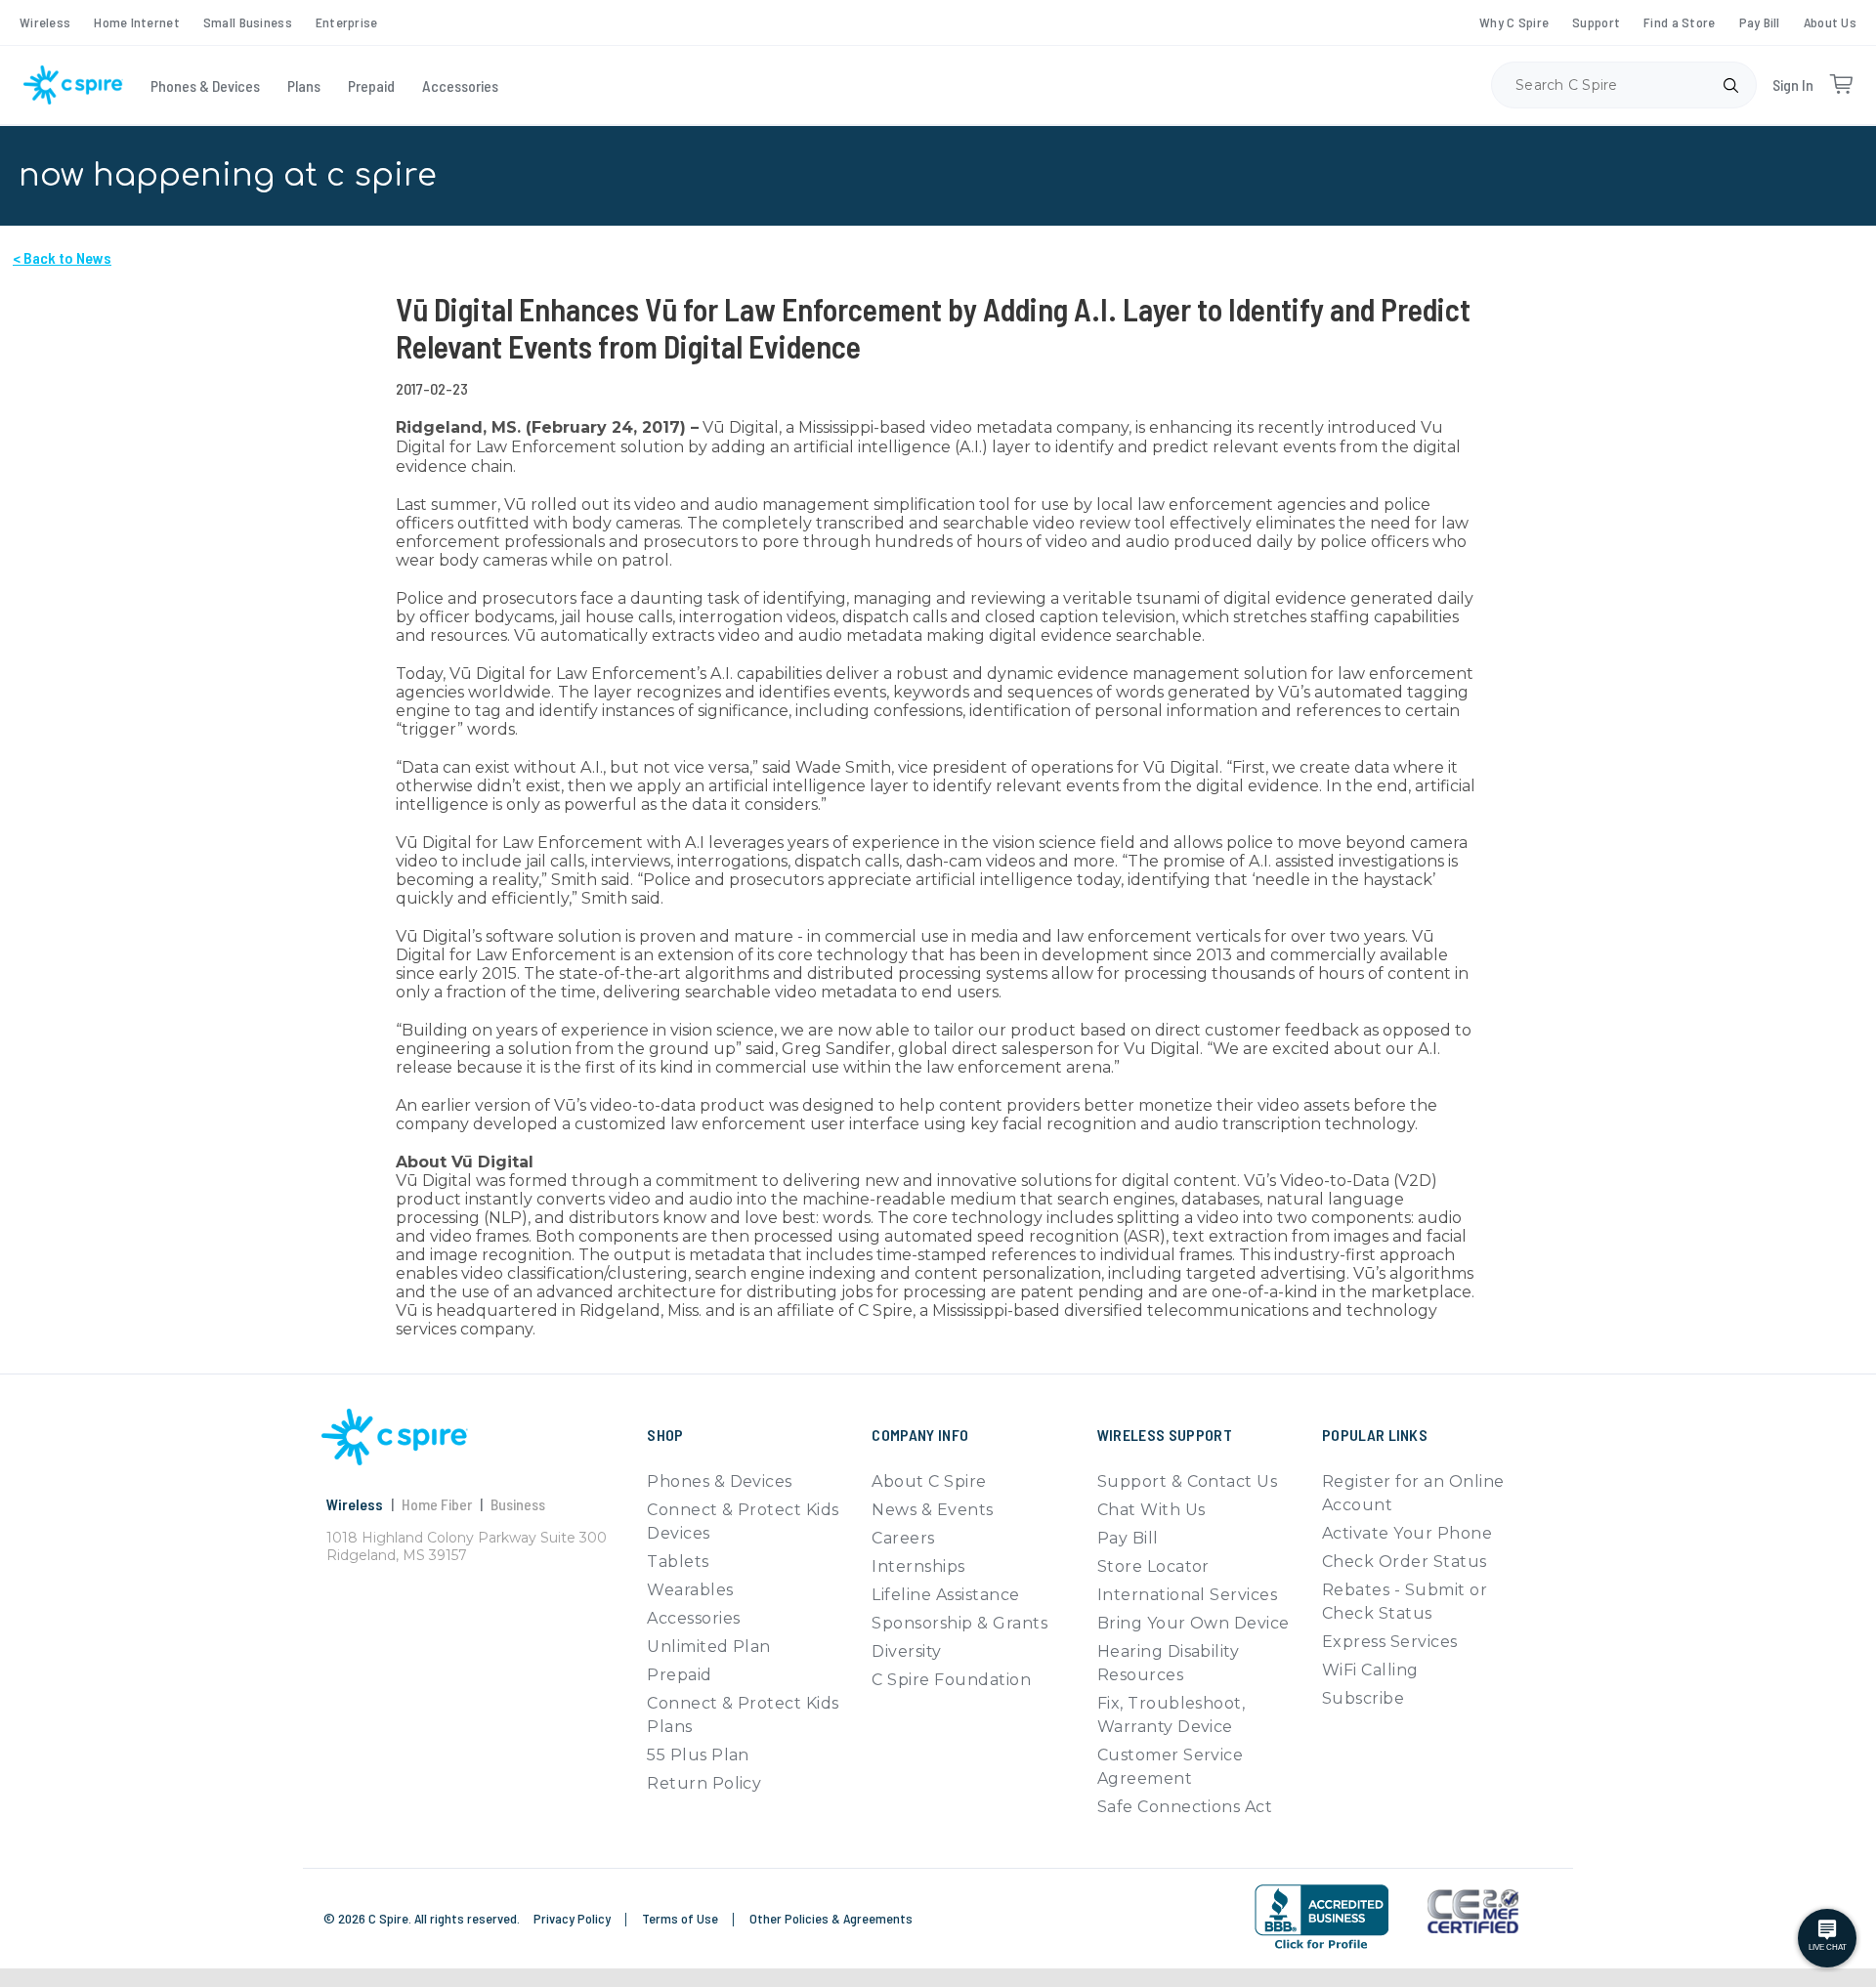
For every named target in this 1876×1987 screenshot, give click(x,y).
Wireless (45, 22)
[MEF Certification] (1473, 1912)
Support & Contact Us (1188, 1481)
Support (1596, 22)
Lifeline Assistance (945, 1595)
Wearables (690, 1590)
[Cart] (1841, 85)
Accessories (460, 85)
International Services (1188, 1595)
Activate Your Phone (1407, 1533)
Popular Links (1375, 1435)
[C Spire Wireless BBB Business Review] (1322, 1917)
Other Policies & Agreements (831, 1918)
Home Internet (137, 22)
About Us (1830, 22)
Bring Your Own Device (1194, 1623)
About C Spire (929, 1481)
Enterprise (347, 22)
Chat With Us (1151, 1510)
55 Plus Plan (698, 1755)
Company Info (920, 1435)
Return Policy (704, 1783)
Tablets (678, 1562)
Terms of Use (682, 1918)
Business (518, 1504)
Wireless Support (1165, 1435)
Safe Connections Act (1185, 1807)
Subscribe (1363, 1698)
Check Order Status (1405, 1562)
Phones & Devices (205, 85)
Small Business (248, 22)
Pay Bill (1760, 22)
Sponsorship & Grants (959, 1623)
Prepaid (371, 85)
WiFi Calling (1370, 1670)
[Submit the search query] (1730, 85)
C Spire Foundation (951, 1680)
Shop (665, 1435)
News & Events (932, 1510)
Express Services (1390, 1642)
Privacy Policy (574, 1918)
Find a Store (1679, 22)
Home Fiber (437, 1504)
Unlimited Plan (709, 1647)
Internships (918, 1566)
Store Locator (1153, 1566)
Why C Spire (1514, 22)
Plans (304, 85)
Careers (903, 1538)
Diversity (906, 1651)
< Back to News (62, 257)
